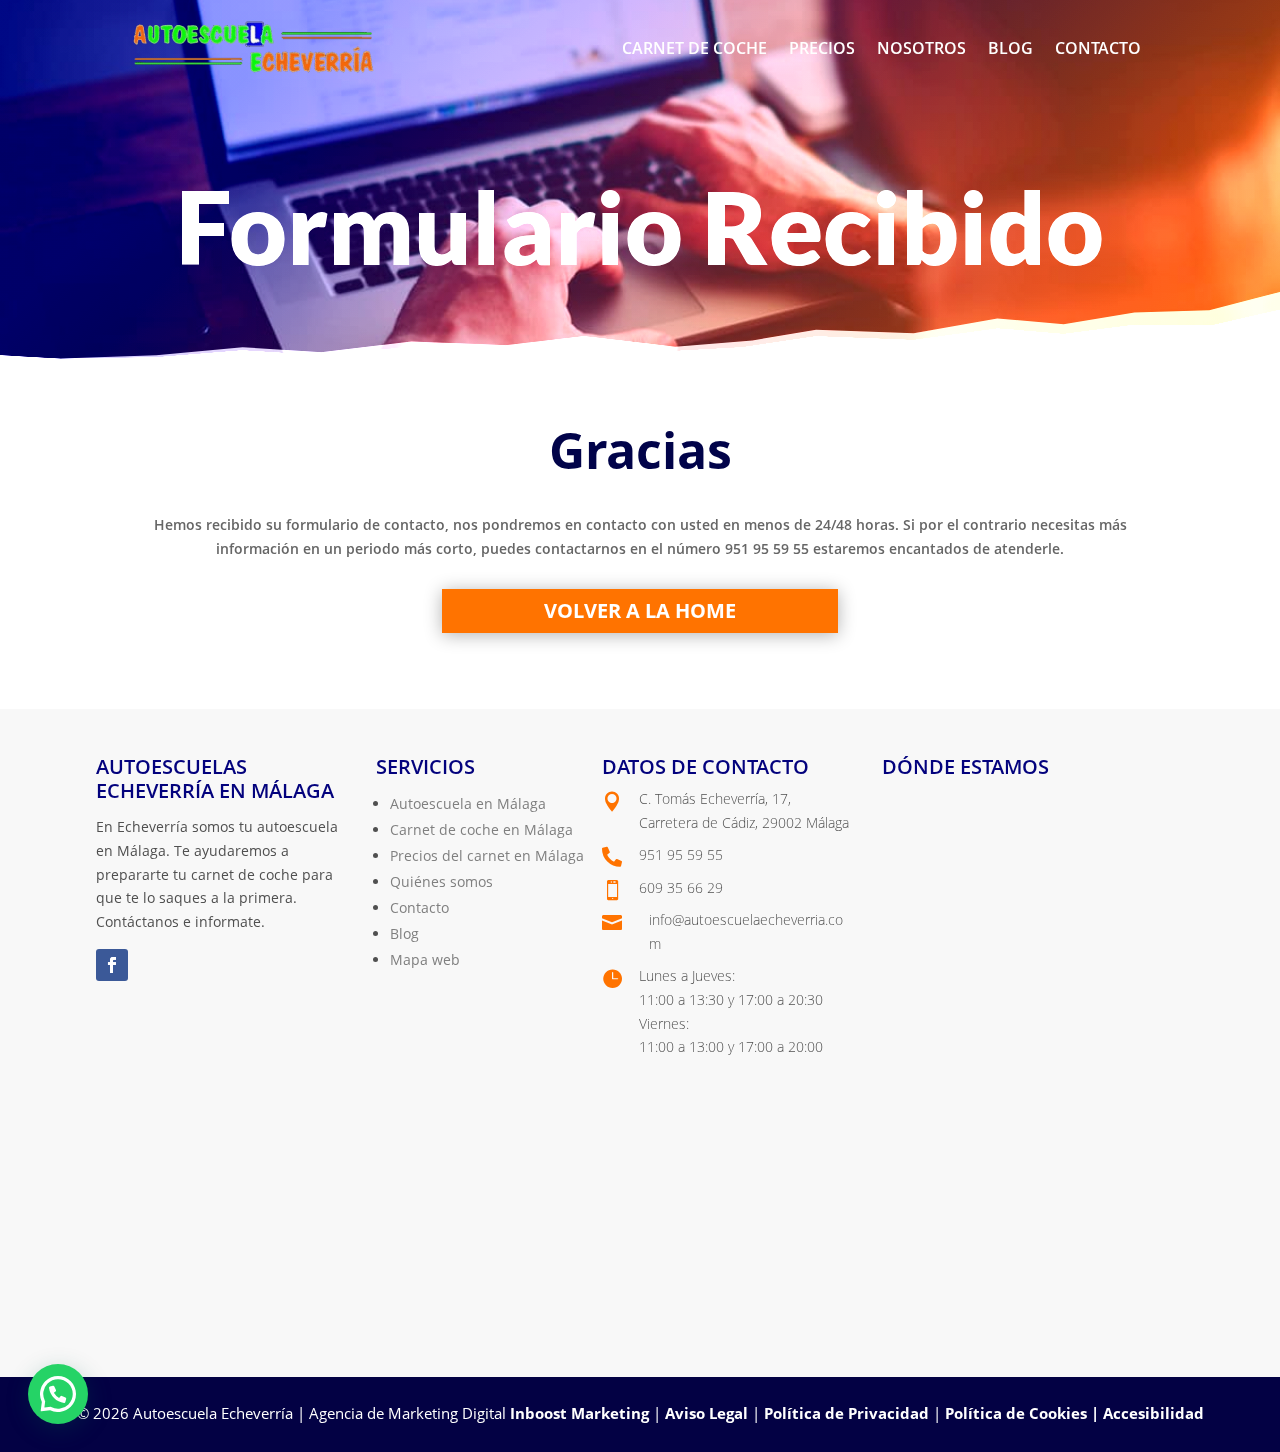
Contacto (419, 907)
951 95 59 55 (681, 854)
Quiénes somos (441, 881)
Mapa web (425, 959)
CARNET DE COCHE (694, 48)
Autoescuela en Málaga (468, 803)
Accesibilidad (1153, 1413)
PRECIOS (822, 48)
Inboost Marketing (579, 1413)
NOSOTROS (921, 48)
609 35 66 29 (681, 887)
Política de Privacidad (846, 1413)
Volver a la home (640, 610)
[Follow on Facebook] (112, 965)
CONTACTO (1098, 48)
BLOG (1010, 48)
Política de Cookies (1016, 1413)
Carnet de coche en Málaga (481, 829)
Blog (404, 933)
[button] (58, 1394)
